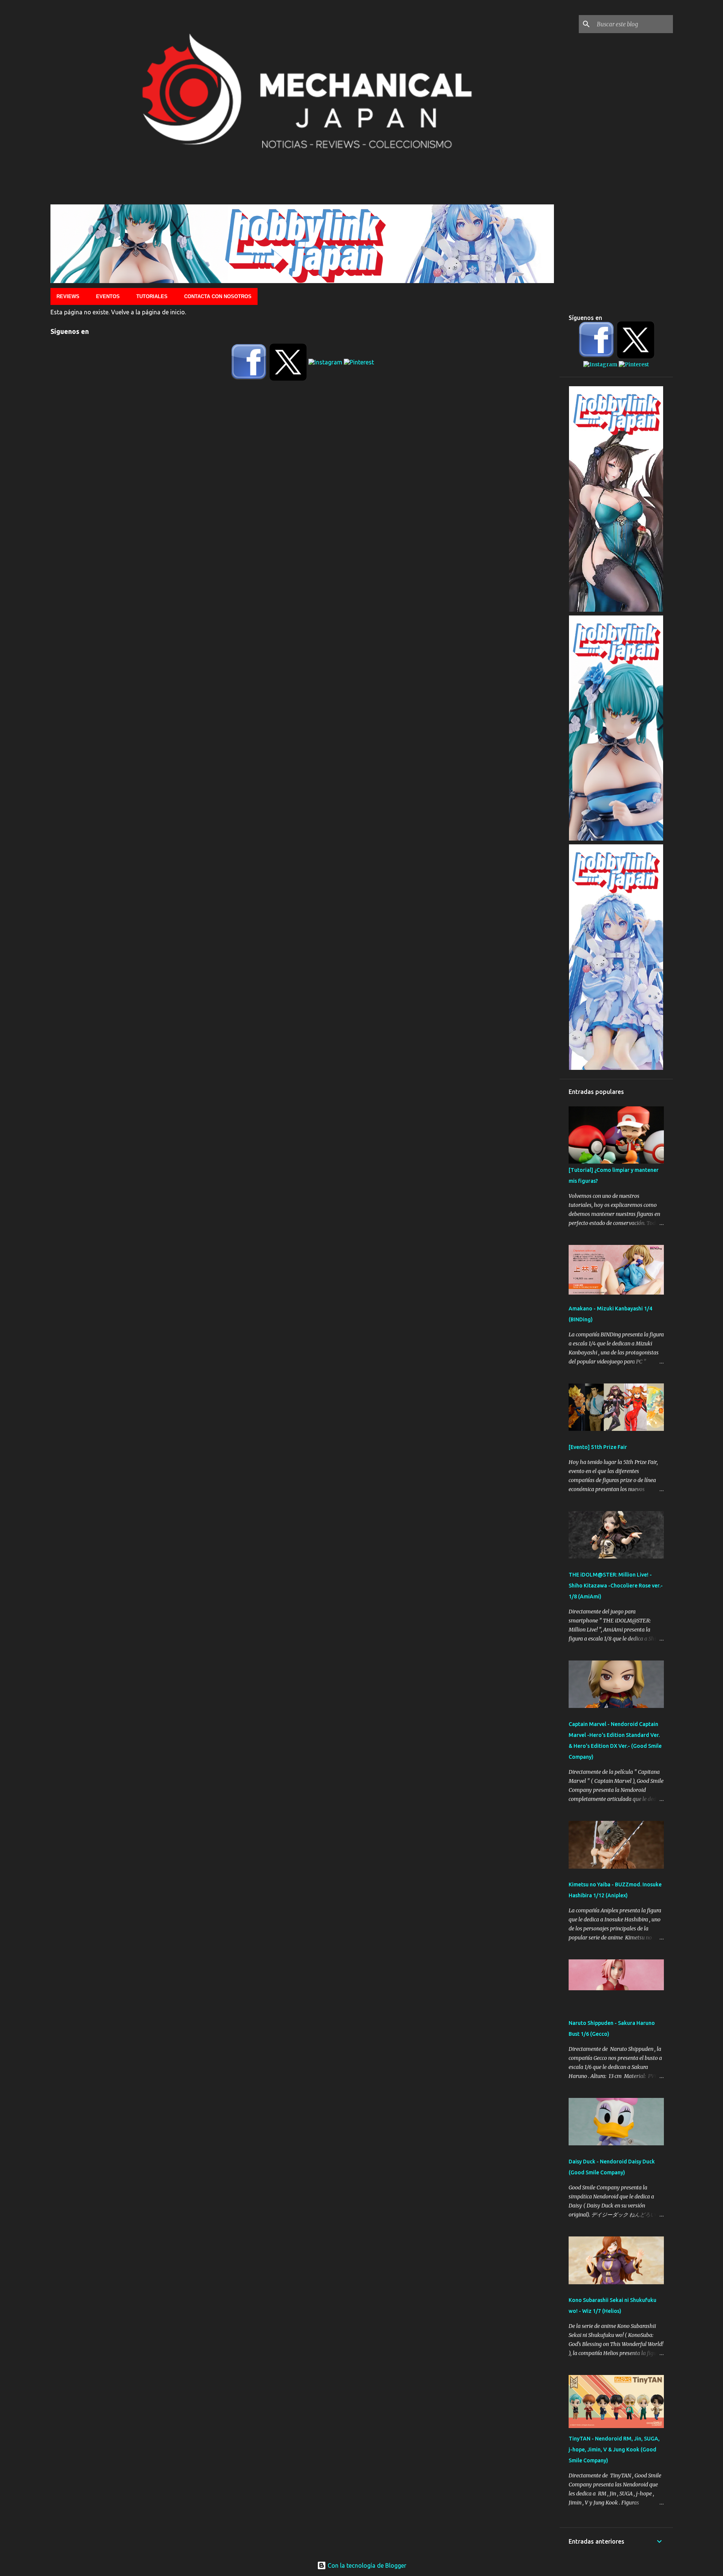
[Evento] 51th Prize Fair (598, 1447)
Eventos (108, 296)
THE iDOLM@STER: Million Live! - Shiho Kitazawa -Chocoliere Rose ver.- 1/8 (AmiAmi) (616, 1586)
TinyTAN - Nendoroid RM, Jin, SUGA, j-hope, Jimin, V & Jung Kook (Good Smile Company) (614, 2450)
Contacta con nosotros (218, 296)
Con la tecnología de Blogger (366, 2565)
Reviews (68, 296)
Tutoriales (152, 296)
